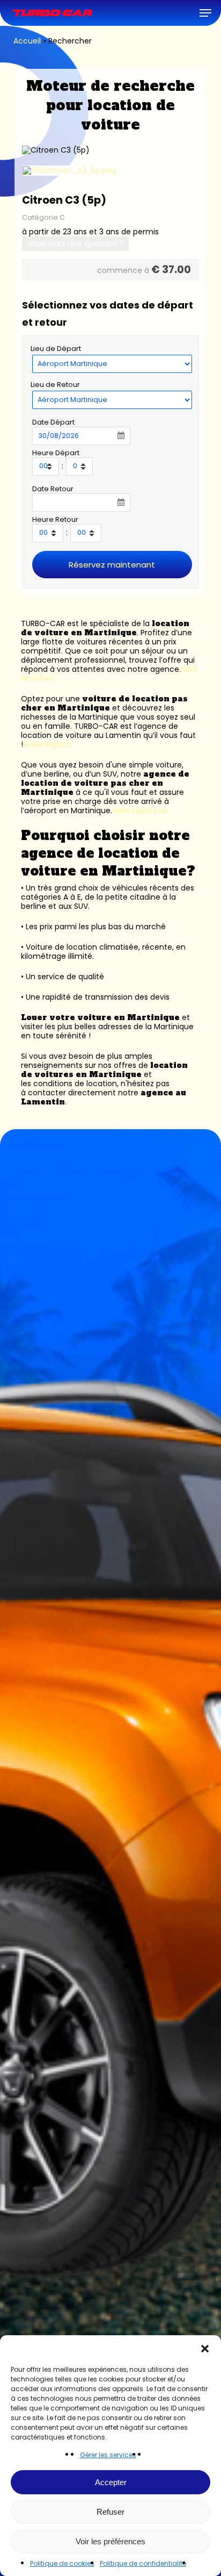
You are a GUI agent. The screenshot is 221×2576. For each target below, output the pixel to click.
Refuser (110, 2512)
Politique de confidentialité (143, 2563)
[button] (205, 2349)
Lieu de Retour (55, 385)
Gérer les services (108, 2455)
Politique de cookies (62, 2563)
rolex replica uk (140, 810)
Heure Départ (56, 453)
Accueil (27, 41)
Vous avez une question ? (75, 243)
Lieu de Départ (56, 349)
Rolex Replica (47, 744)
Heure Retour (55, 519)
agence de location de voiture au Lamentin (100, 731)
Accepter (111, 2482)
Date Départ (53, 422)
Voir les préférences (110, 2541)
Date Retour (53, 489)
